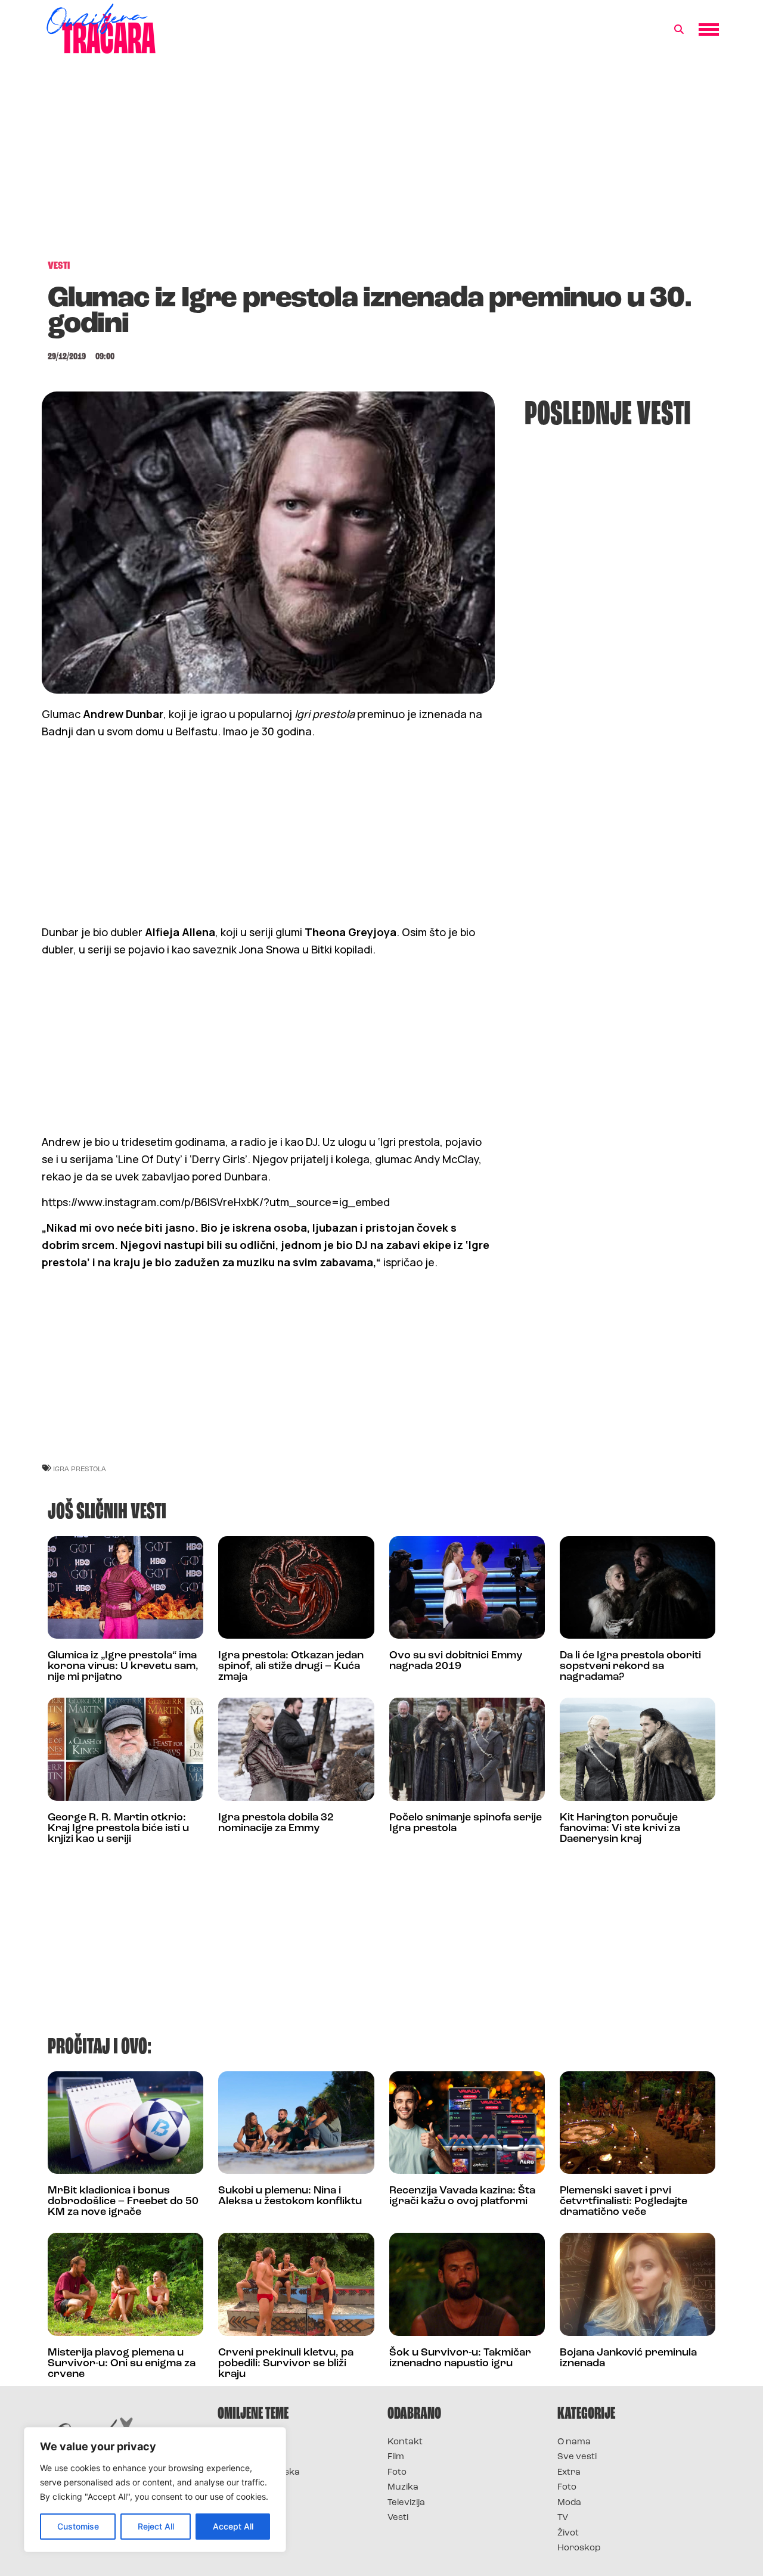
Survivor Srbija (251, 2488)
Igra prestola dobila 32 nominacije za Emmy (276, 1823)
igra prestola (80, 1469)
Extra (569, 2473)
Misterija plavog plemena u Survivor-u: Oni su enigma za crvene (122, 2364)
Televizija (406, 2503)
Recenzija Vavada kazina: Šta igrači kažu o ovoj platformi (462, 2196)
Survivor (237, 2442)
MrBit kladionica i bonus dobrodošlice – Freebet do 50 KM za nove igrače (123, 2202)
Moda (569, 2503)
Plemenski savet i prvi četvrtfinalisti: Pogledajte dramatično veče (624, 2202)
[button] (679, 30)
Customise (78, 2526)
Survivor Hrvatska (259, 2473)
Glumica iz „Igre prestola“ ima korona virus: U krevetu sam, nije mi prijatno (123, 1667)
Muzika (403, 2488)
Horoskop (579, 2548)
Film (396, 2457)
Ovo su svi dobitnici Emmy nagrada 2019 (456, 1661)
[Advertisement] (381, 163)
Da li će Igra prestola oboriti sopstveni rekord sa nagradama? (630, 1667)
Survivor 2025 (249, 2457)
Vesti (398, 2518)
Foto (397, 2473)
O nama (574, 2442)
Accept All (233, 2526)
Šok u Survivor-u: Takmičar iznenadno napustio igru (460, 2359)
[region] (155, 2490)
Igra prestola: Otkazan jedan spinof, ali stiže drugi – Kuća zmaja (291, 1667)
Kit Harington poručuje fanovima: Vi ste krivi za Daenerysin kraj (620, 1829)
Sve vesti (577, 2457)
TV (563, 2518)
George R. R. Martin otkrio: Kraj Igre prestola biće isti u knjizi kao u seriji (118, 1829)
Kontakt (405, 2442)
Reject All (156, 2526)
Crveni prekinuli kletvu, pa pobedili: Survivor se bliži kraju (286, 2364)
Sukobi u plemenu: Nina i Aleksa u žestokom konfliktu (290, 2196)
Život (568, 2533)
